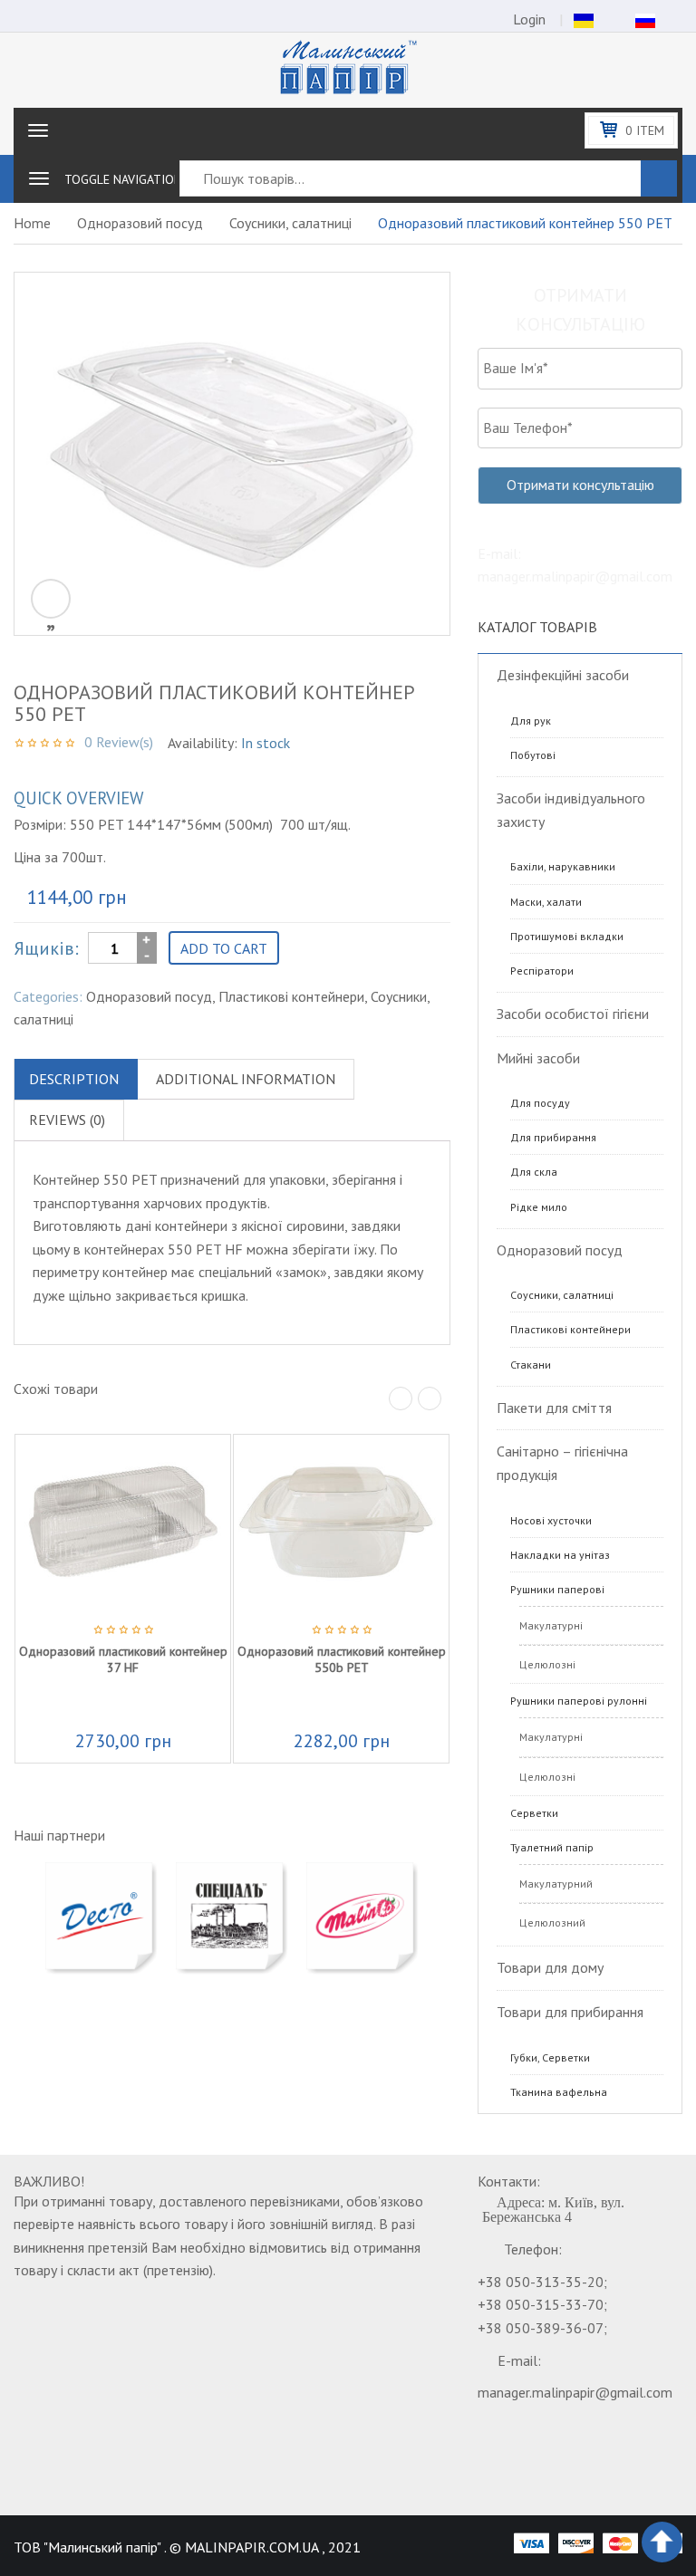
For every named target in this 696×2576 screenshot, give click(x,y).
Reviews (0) (67, 1120)
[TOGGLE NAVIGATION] (39, 178)
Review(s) (119, 742)
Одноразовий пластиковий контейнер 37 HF (123, 1659)
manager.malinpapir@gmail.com (575, 2392)
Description (74, 1079)
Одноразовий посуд (140, 223)
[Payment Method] (531, 2542)
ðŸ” (51, 599)
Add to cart (224, 948)
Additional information (246, 1079)
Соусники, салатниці (290, 223)
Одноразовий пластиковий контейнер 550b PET (342, 1659)
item (645, 130)
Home (32, 223)
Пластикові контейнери (291, 996)
